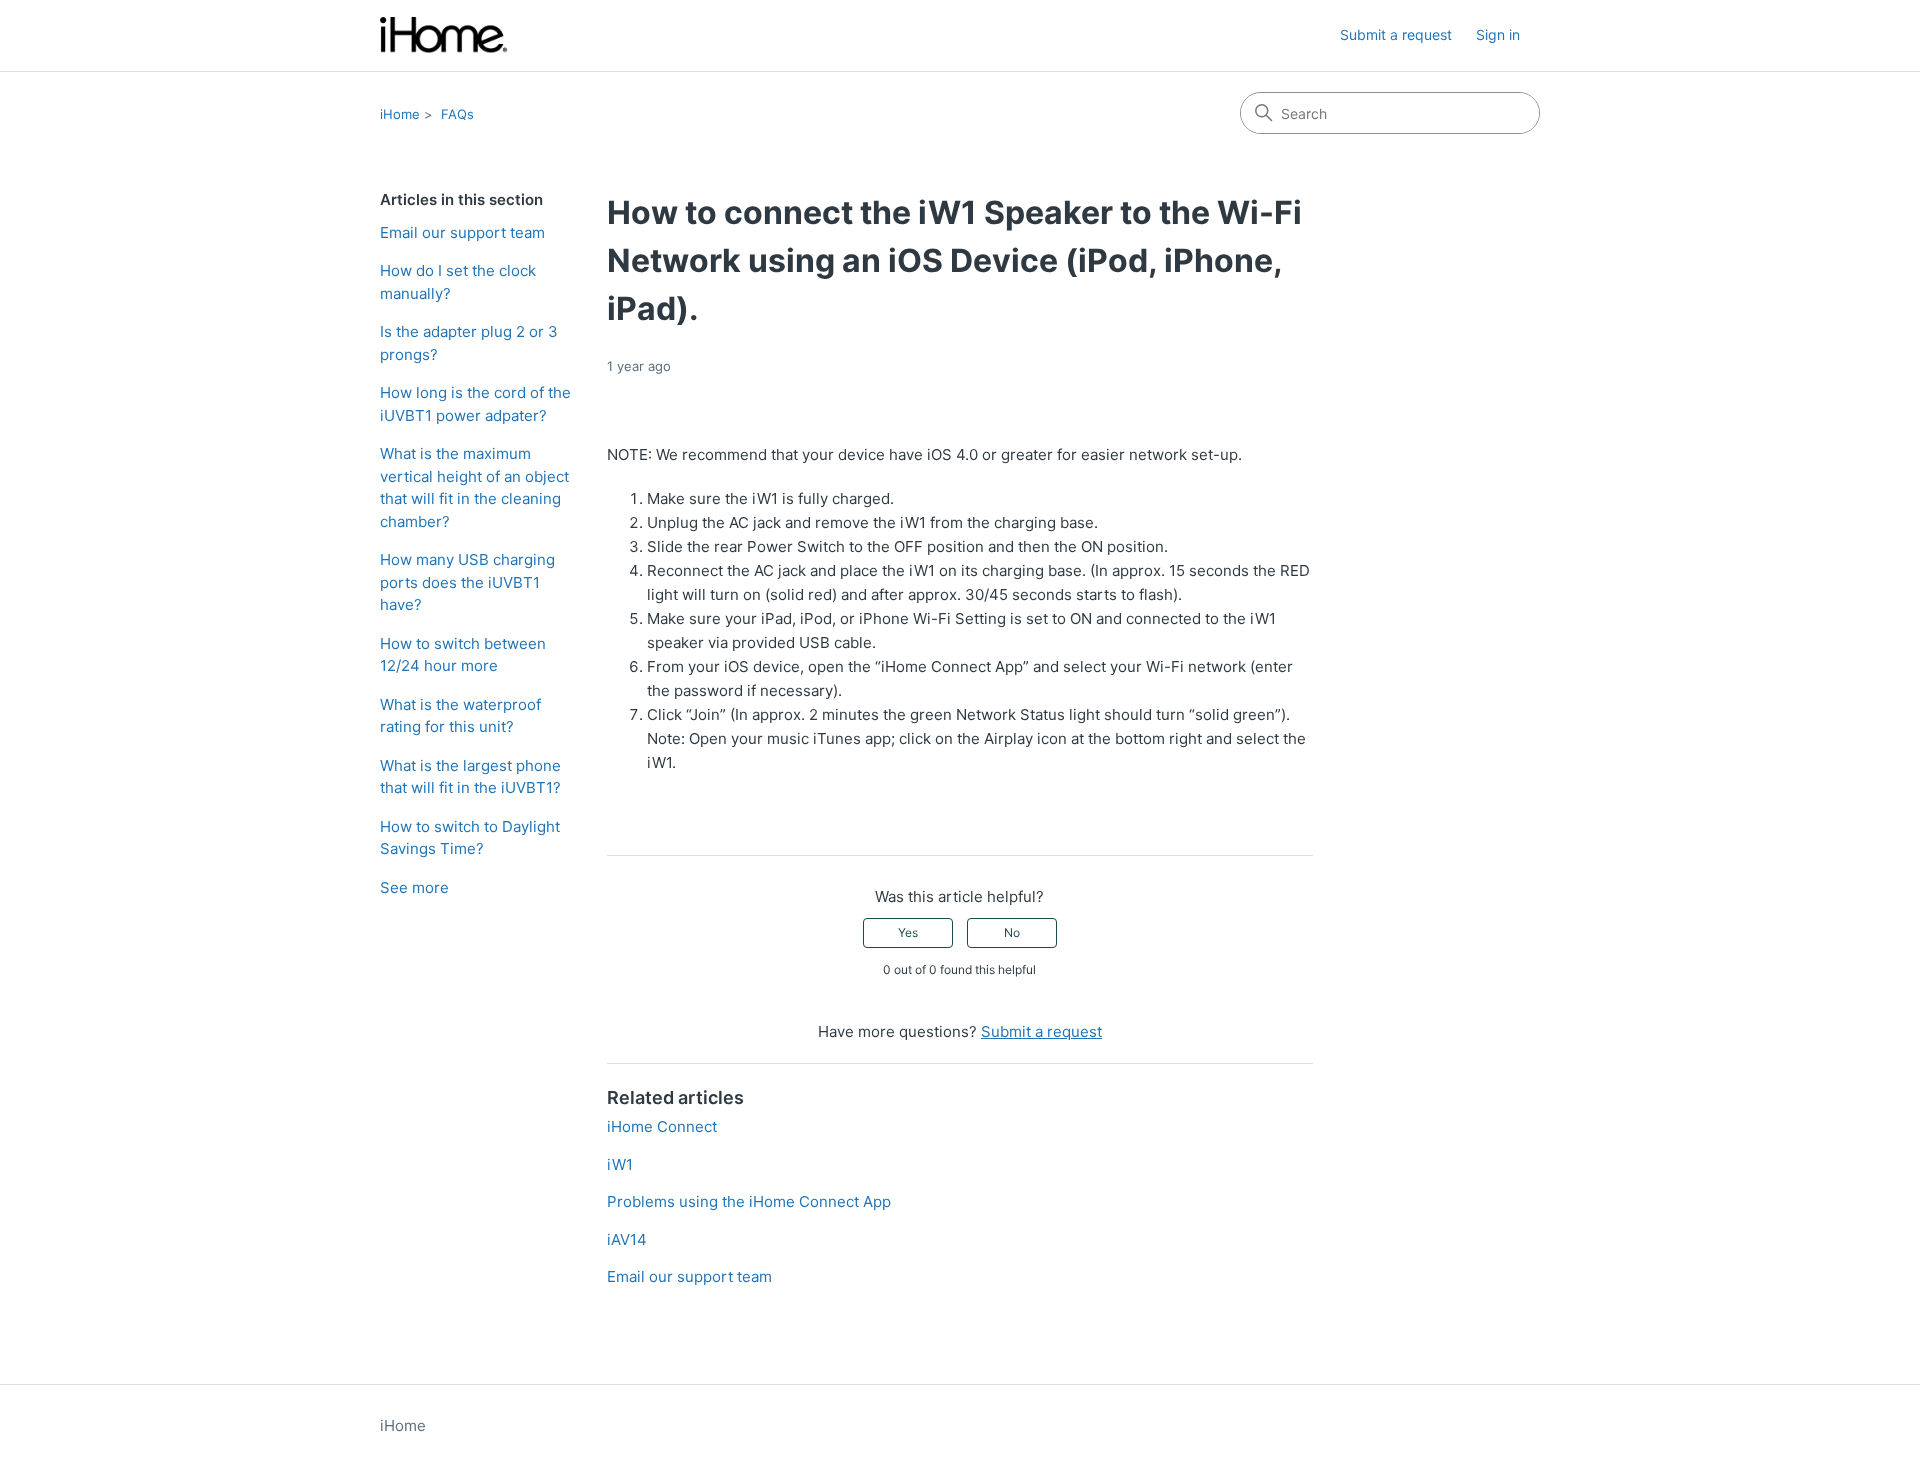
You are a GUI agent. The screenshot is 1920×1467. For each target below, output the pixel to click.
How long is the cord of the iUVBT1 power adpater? (475, 404)
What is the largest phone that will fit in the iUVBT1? (470, 777)
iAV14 (627, 1239)
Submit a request (1396, 34)
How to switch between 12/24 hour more (463, 655)
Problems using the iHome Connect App (749, 1201)
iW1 (620, 1164)
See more (414, 887)
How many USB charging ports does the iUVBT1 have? (467, 582)
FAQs (457, 114)
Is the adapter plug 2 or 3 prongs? (469, 343)
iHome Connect (662, 1126)
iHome (400, 114)
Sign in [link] (1498, 34)
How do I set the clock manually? (458, 282)
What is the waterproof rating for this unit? (460, 716)
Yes (908, 932)
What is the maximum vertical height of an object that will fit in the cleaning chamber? (474, 487)
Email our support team (462, 232)
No (1012, 932)
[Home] (444, 35)
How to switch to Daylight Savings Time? (470, 838)
